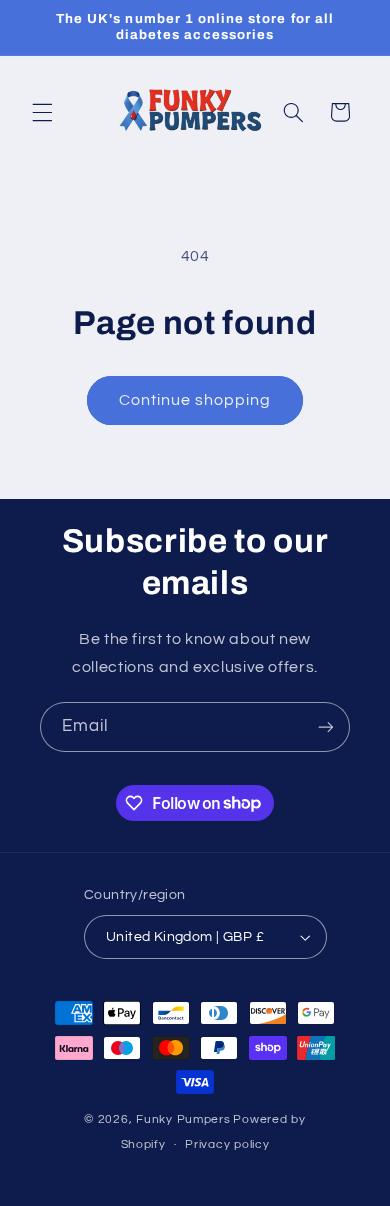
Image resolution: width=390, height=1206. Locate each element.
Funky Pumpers (183, 1119)
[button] (42, 112)
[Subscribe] (326, 726)
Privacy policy (227, 1144)
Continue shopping (195, 400)
